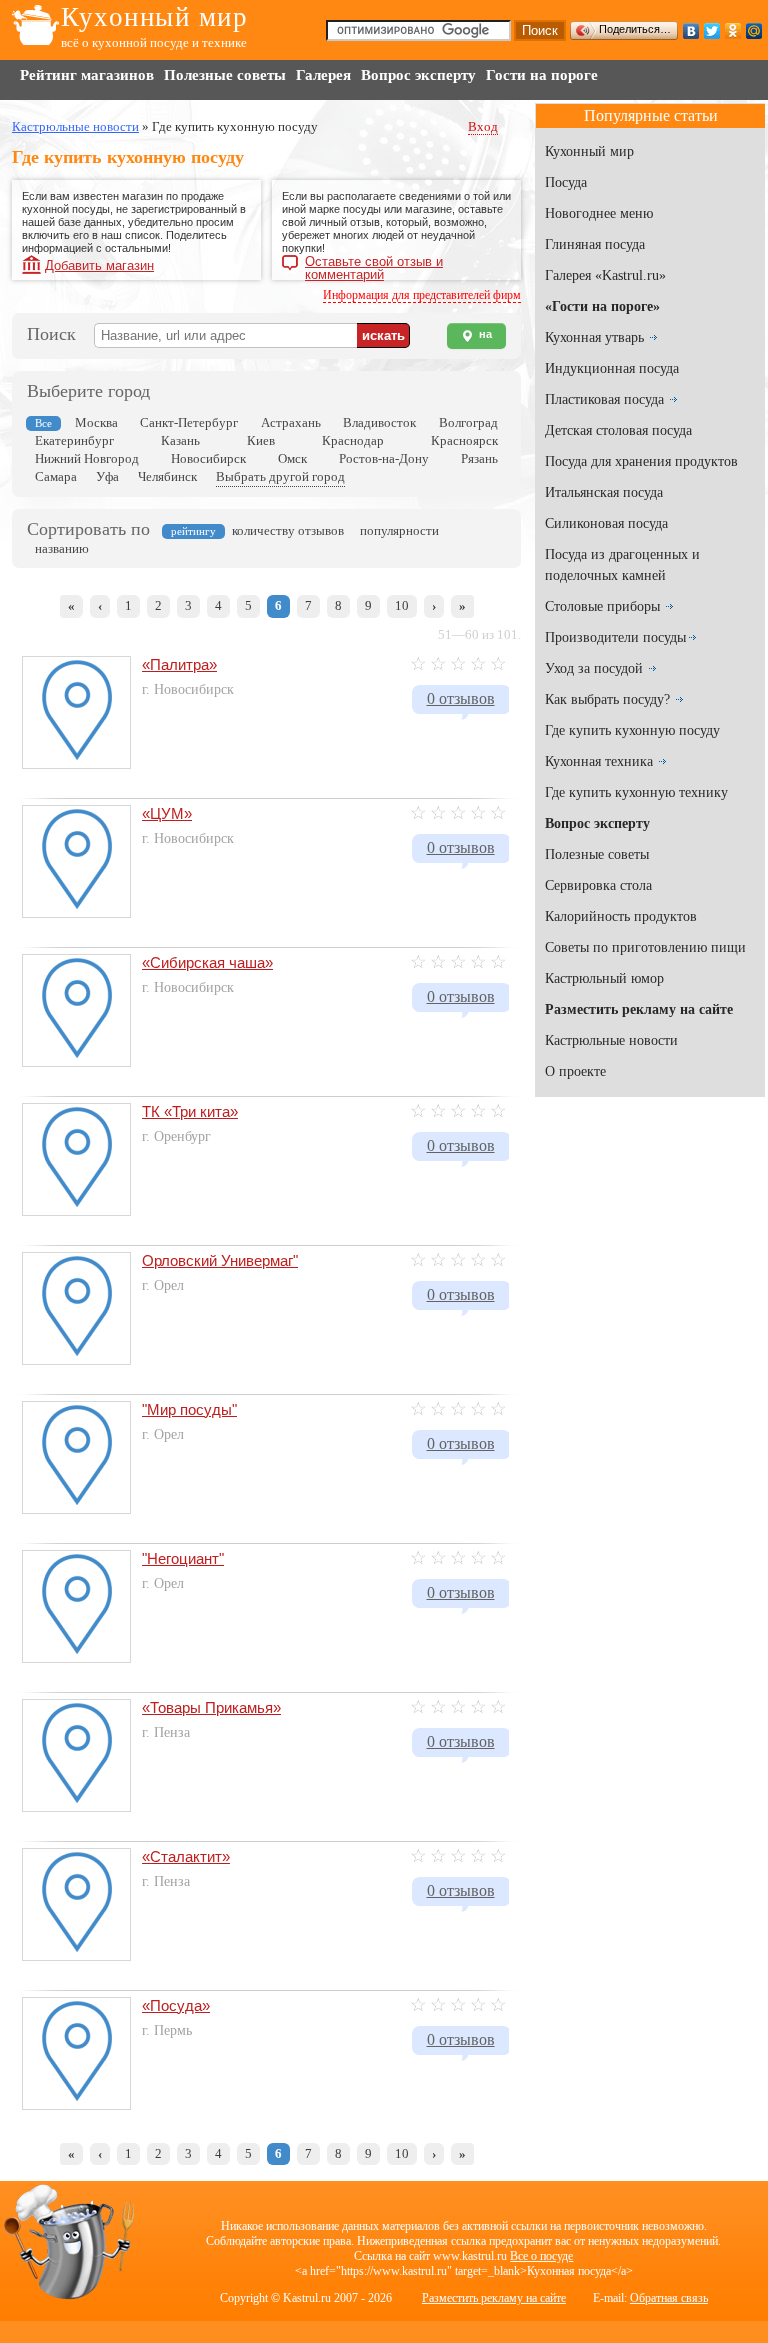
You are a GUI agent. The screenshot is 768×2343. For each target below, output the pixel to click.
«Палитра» (179, 664)
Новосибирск (208, 458)
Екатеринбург (74, 440)
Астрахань (291, 422)
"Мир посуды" (189, 1409)
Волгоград (468, 422)
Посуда (566, 182)
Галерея (323, 75)
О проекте (575, 1071)
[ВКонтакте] (691, 31)
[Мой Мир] (754, 31)
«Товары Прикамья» (211, 1707)
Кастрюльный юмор (604, 978)
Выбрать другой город (280, 476)
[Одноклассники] (733, 31)
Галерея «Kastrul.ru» (605, 275)
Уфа (107, 476)
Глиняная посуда (595, 244)
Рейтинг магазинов (87, 75)
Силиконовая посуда (606, 523)
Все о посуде (541, 2256)
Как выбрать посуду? (607, 699)
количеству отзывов (288, 530)
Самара (56, 476)
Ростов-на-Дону (384, 458)
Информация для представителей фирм (422, 295)
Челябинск (167, 476)
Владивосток (379, 422)
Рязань (479, 458)
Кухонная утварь (594, 337)
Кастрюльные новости (611, 1040)
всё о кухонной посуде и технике (154, 42)
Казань (180, 440)
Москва (96, 422)
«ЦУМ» (167, 813)
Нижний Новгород (87, 458)
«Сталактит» (186, 1856)
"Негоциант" (183, 1558)
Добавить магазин (99, 265)
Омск (292, 458)
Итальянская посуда (604, 492)
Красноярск (464, 440)
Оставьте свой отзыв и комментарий (374, 263)
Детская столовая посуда (618, 430)
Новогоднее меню (599, 213)
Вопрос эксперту (418, 75)
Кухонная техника (599, 761)
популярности (399, 530)
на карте (476, 338)
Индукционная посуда (612, 368)
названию (62, 548)
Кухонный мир (154, 17)
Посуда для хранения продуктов (641, 461)
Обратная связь (669, 2298)
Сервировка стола (598, 885)
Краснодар (353, 440)
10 (402, 605)
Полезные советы (225, 75)
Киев (261, 440)
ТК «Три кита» (190, 1111)
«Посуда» (176, 2005)
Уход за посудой (594, 668)
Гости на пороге (542, 75)
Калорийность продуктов (621, 916)
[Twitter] (712, 31)
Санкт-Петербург (189, 422)
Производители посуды (615, 637)
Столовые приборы (602, 606)
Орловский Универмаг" (220, 1260)
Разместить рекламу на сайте (494, 2298)
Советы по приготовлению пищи (645, 947)
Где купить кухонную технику (636, 792)
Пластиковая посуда (604, 399)
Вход (483, 126)
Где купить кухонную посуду (632, 730)
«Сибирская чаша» (207, 962)
